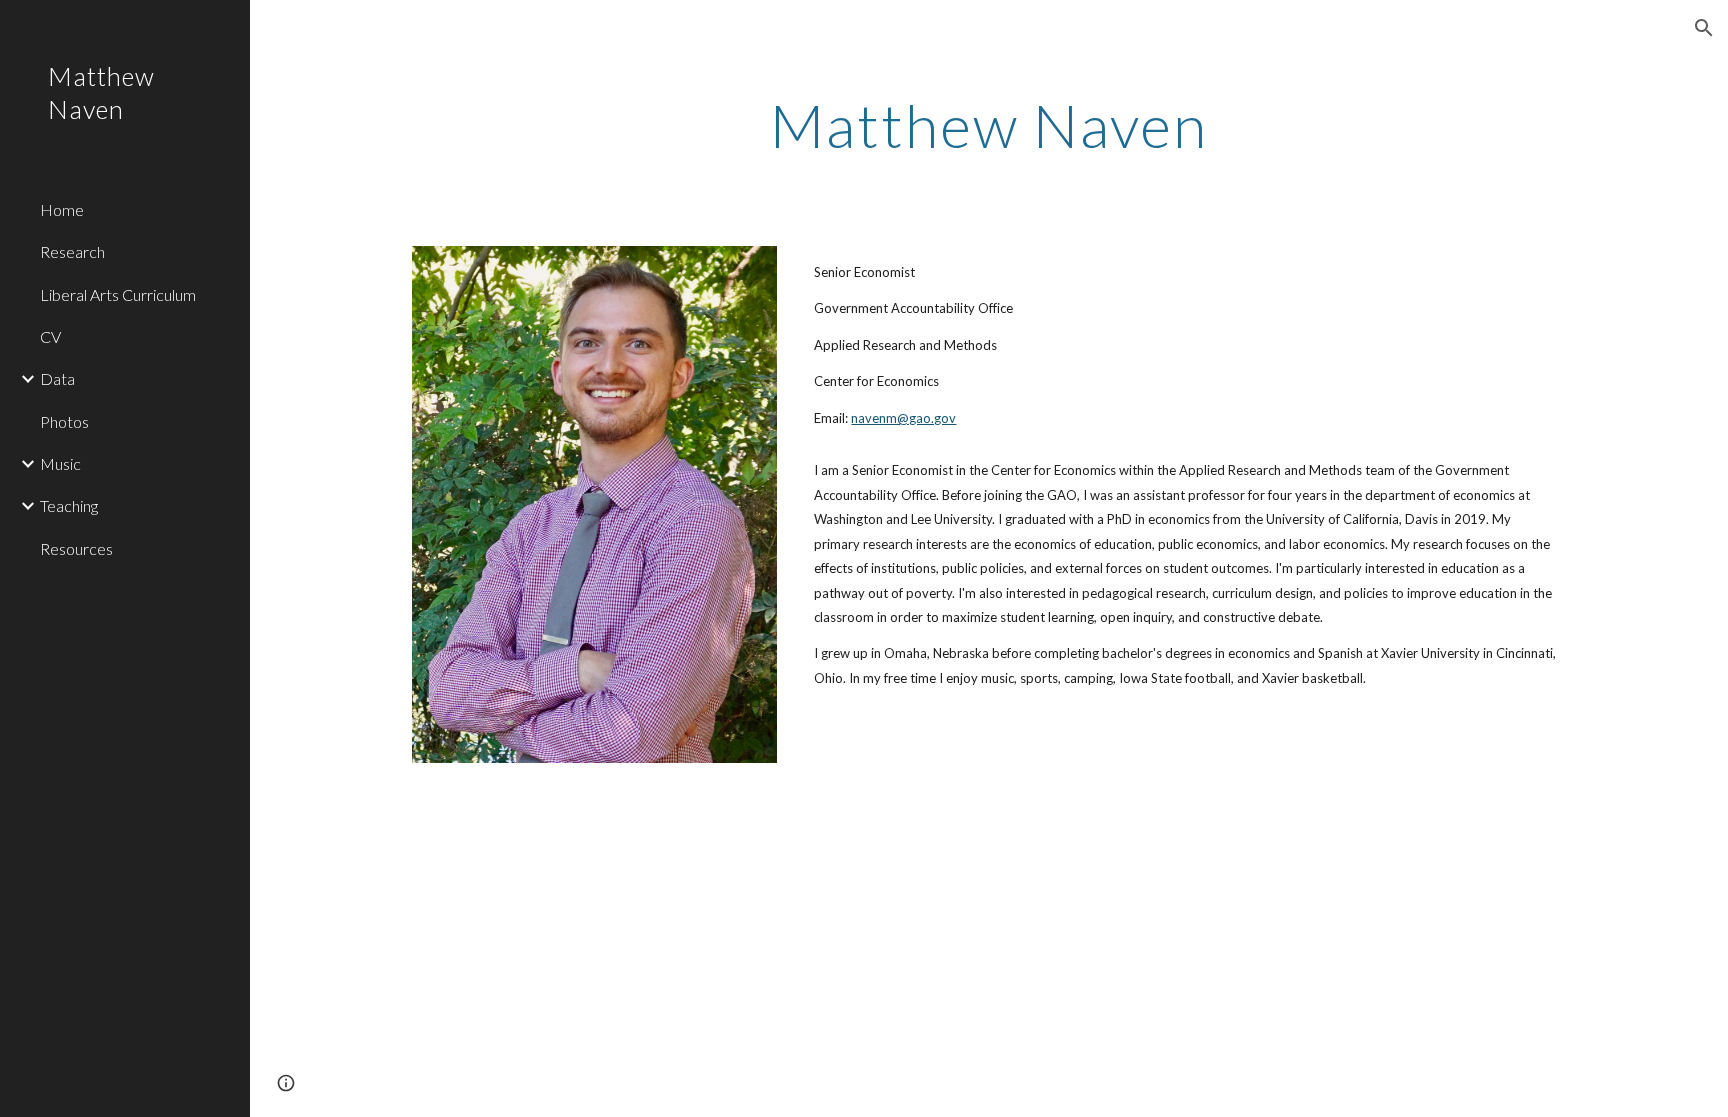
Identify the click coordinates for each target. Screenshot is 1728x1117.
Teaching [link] (69, 505)
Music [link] (60, 463)
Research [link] (72, 251)
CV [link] (50, 336)
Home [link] (62, 209)
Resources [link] (76, 548)
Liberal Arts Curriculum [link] (118, 294)
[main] (989, 125)
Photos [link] (64, 421)
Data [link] (57, 378)
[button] (1704, 28)
